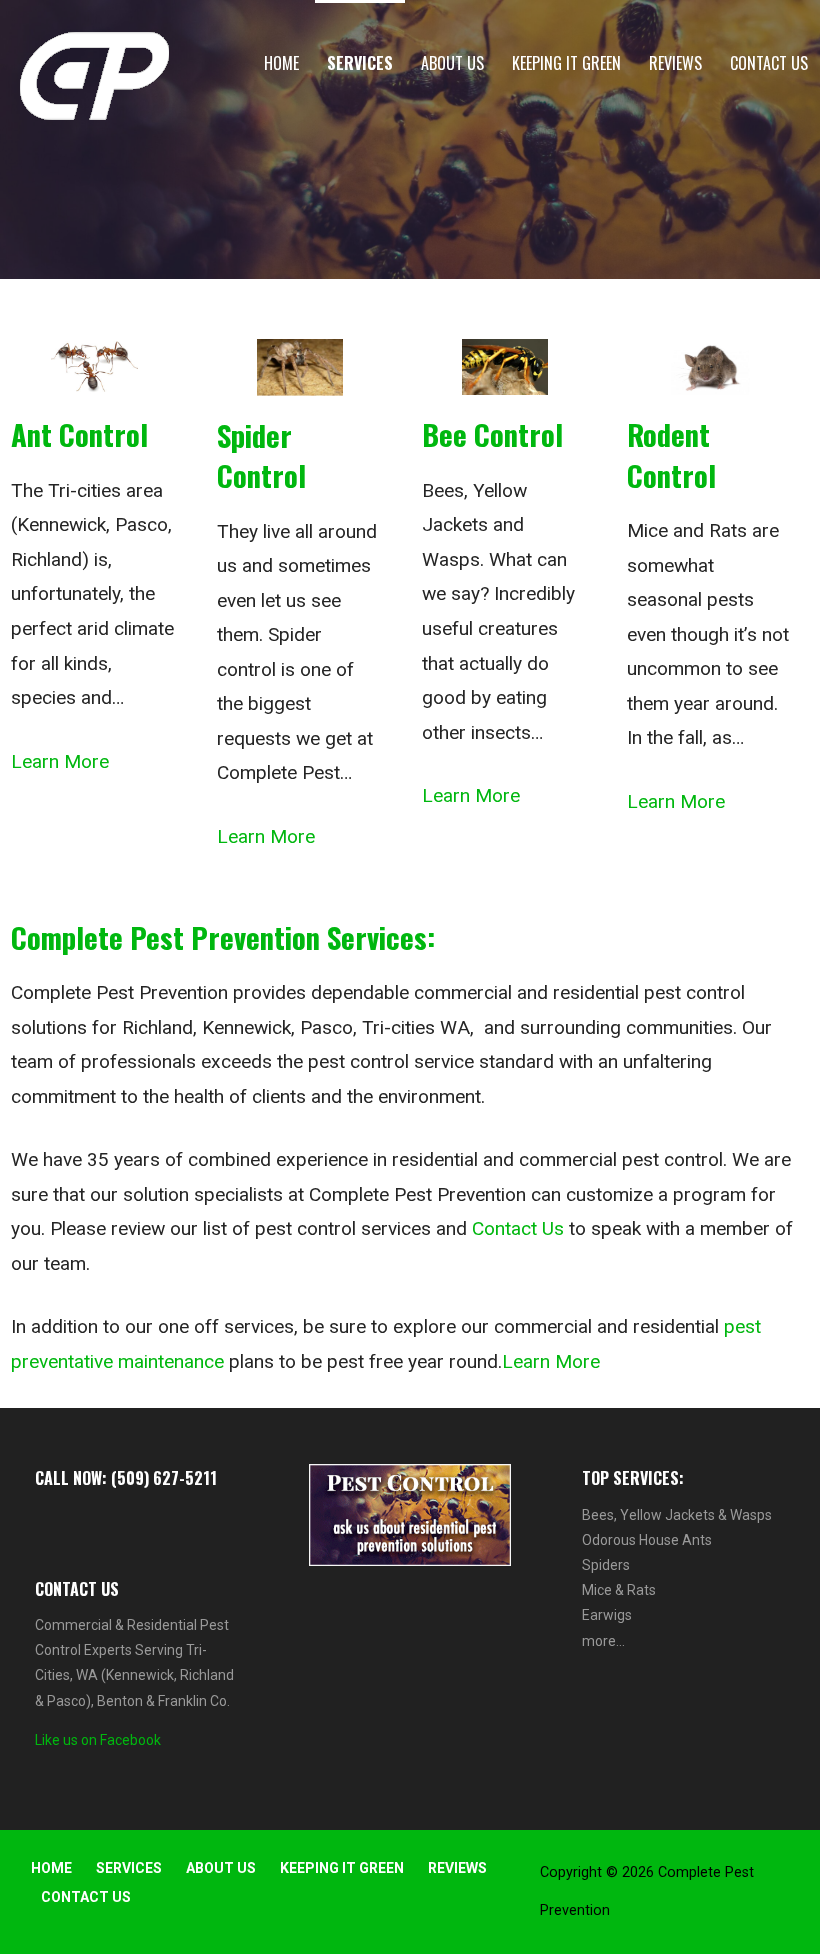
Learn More (60, 761)
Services (360, 63)
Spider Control (261, 455)
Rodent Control (671, 454)
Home (281, 63)
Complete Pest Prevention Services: (223, 937)
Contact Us (769, 63)
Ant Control (79, 434)
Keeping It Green (566, 63)
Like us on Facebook (98, 1740)
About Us (452, 63)
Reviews (675, 63)
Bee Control (492, 434)
